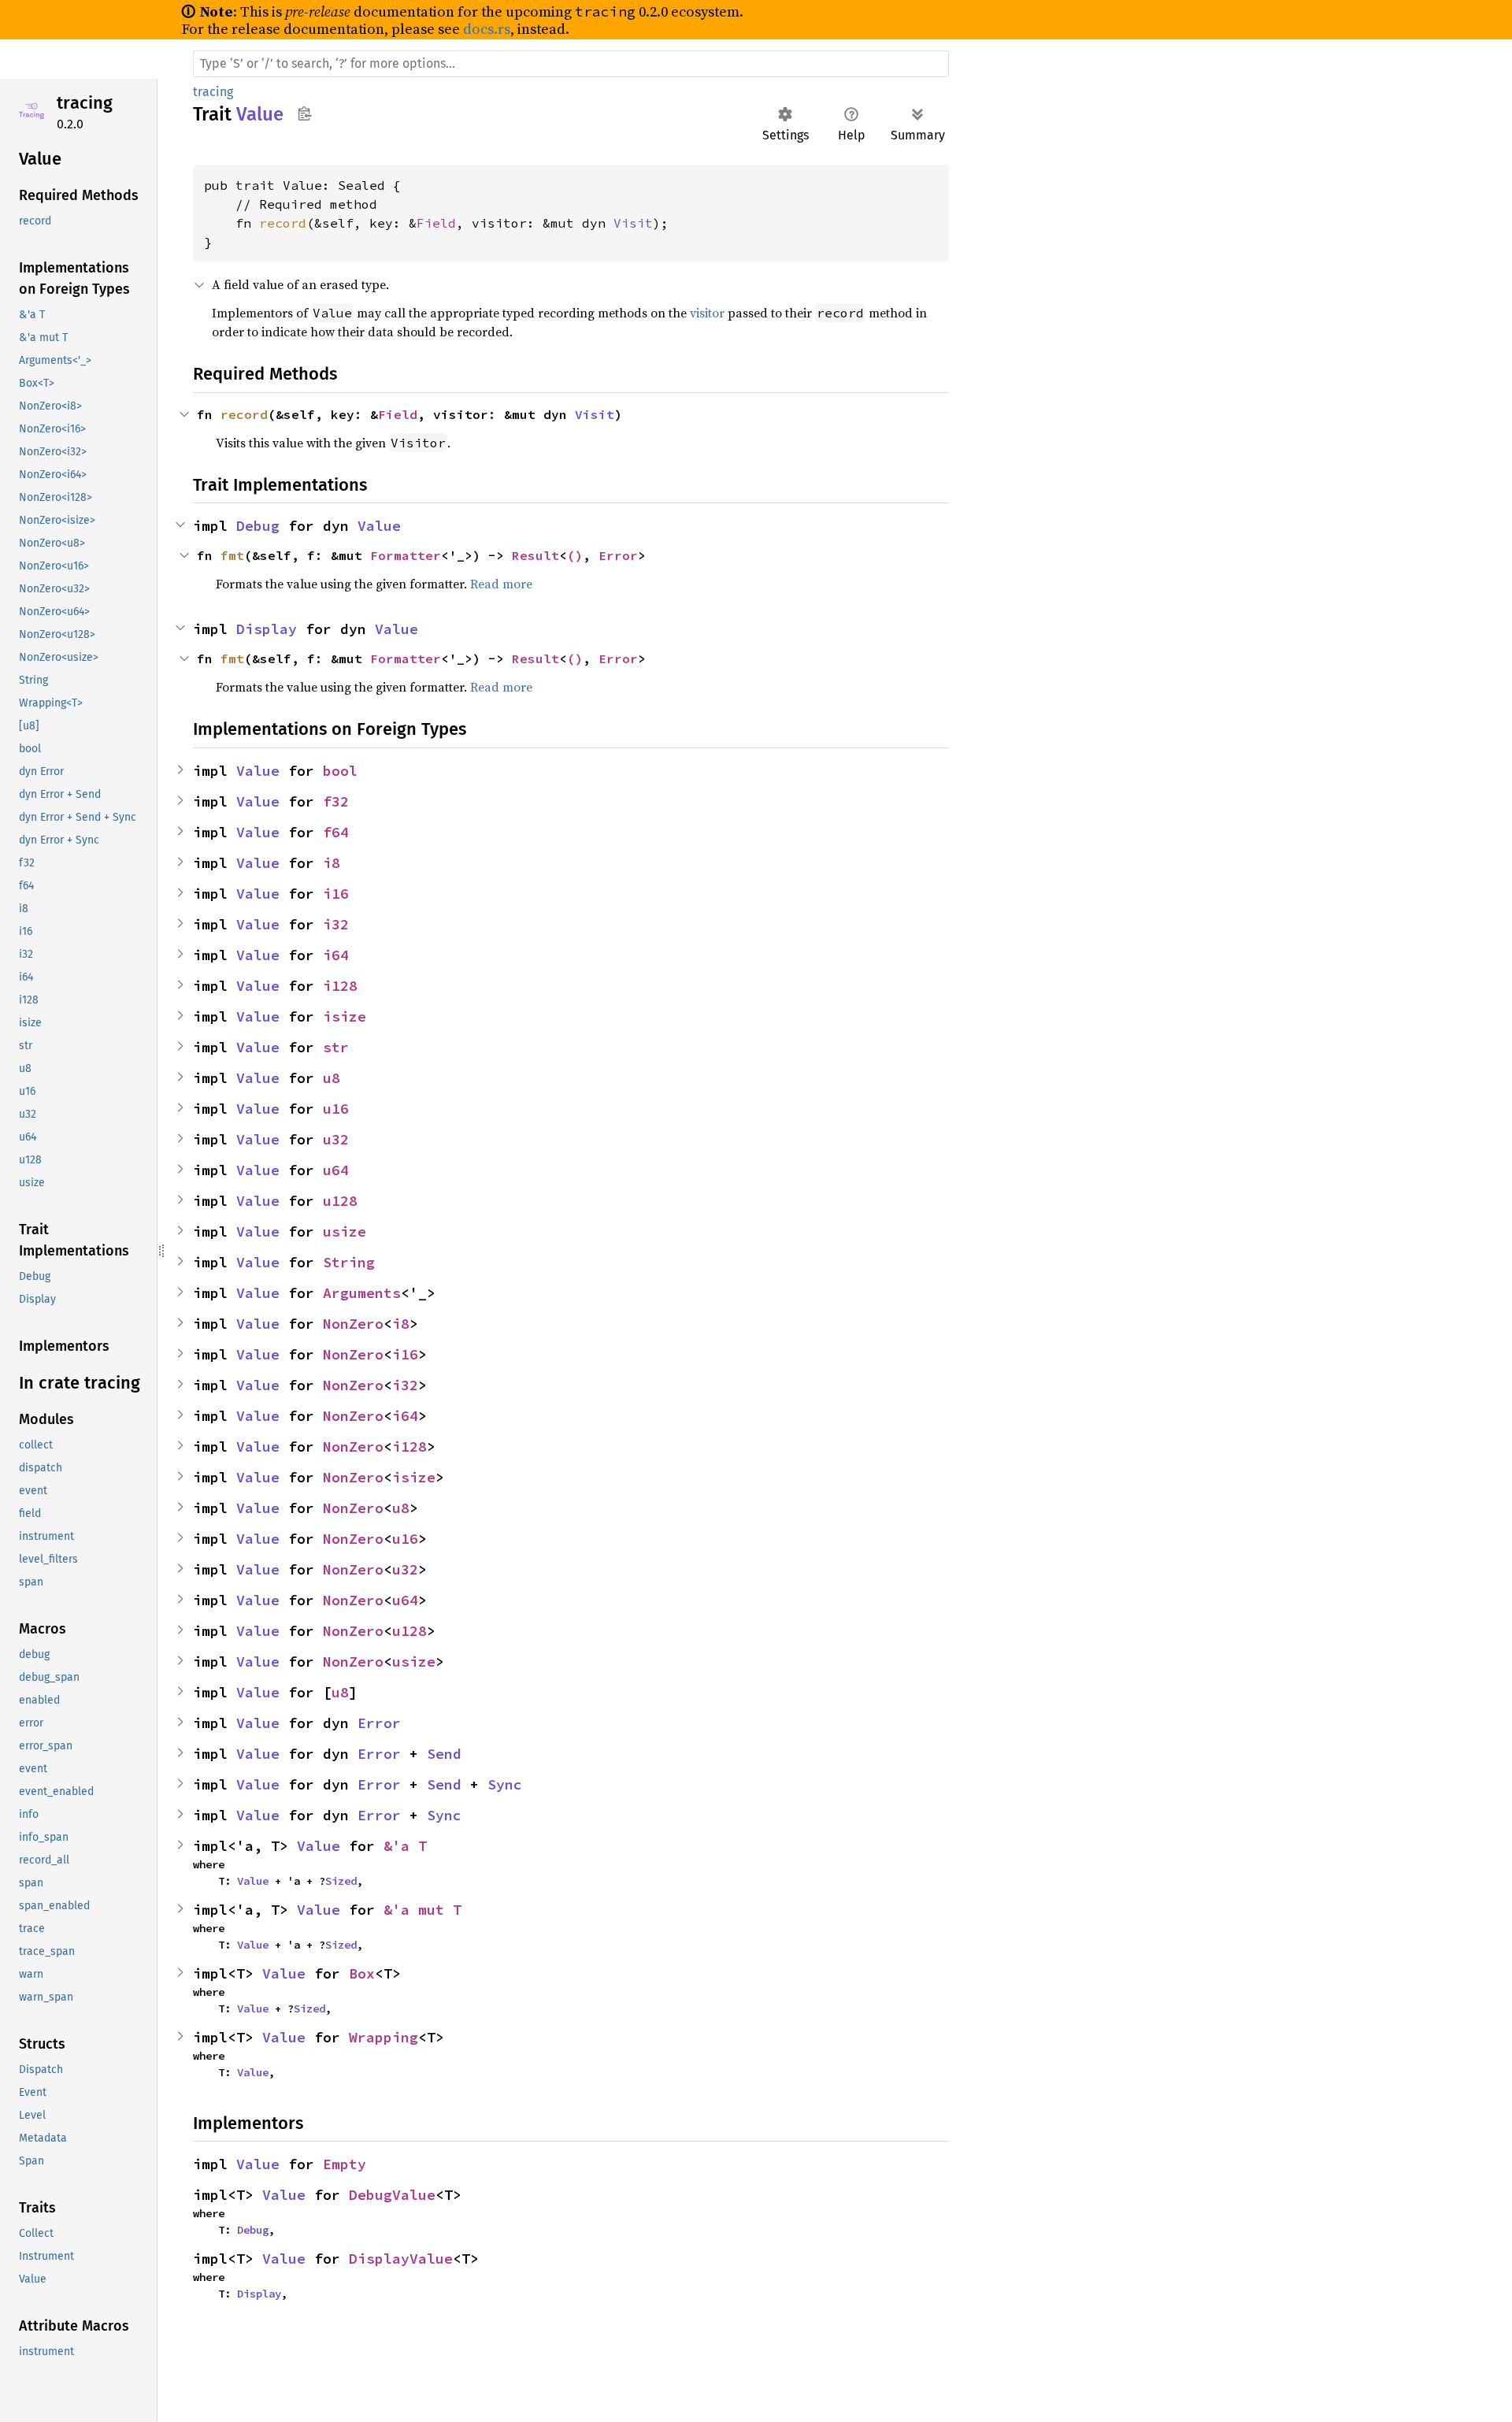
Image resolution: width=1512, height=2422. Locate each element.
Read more (501, 584)
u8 (332, 1078)
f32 (336, 801)
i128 (340, 986)
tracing (85, 103)
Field (436, 223)
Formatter (406, 555)
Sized (341, 1881)
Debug (258, 526)
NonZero (353, 1324)
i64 (336, 955)
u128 (340, 1201)
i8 (332, 863)
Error (618, 555)
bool (340, 771)
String (349, 1262)
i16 (336, 894)
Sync (505, 1784)
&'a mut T (422, 1910)
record (283, 223)
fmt (232, 555)
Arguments (362, 1293)
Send (444, 1754)
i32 (336, 924)
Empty (345, 2164)
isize (345, 1016)
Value (379, 526)
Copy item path (304, 113)
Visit (633, 223)
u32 (336, 1139)
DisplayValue (401, 2259)
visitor (707, 313)
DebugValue (392, 2195)
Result (535, 555)
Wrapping (384, 2037)
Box (362, 1973)
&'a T (405, 1846)
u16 (336, 1109)
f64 (336, 832)
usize (345, 1231)
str (336, 1047)
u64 (336, 1170)
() (575, 555)
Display (267, 629)
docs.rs (487, 29)
